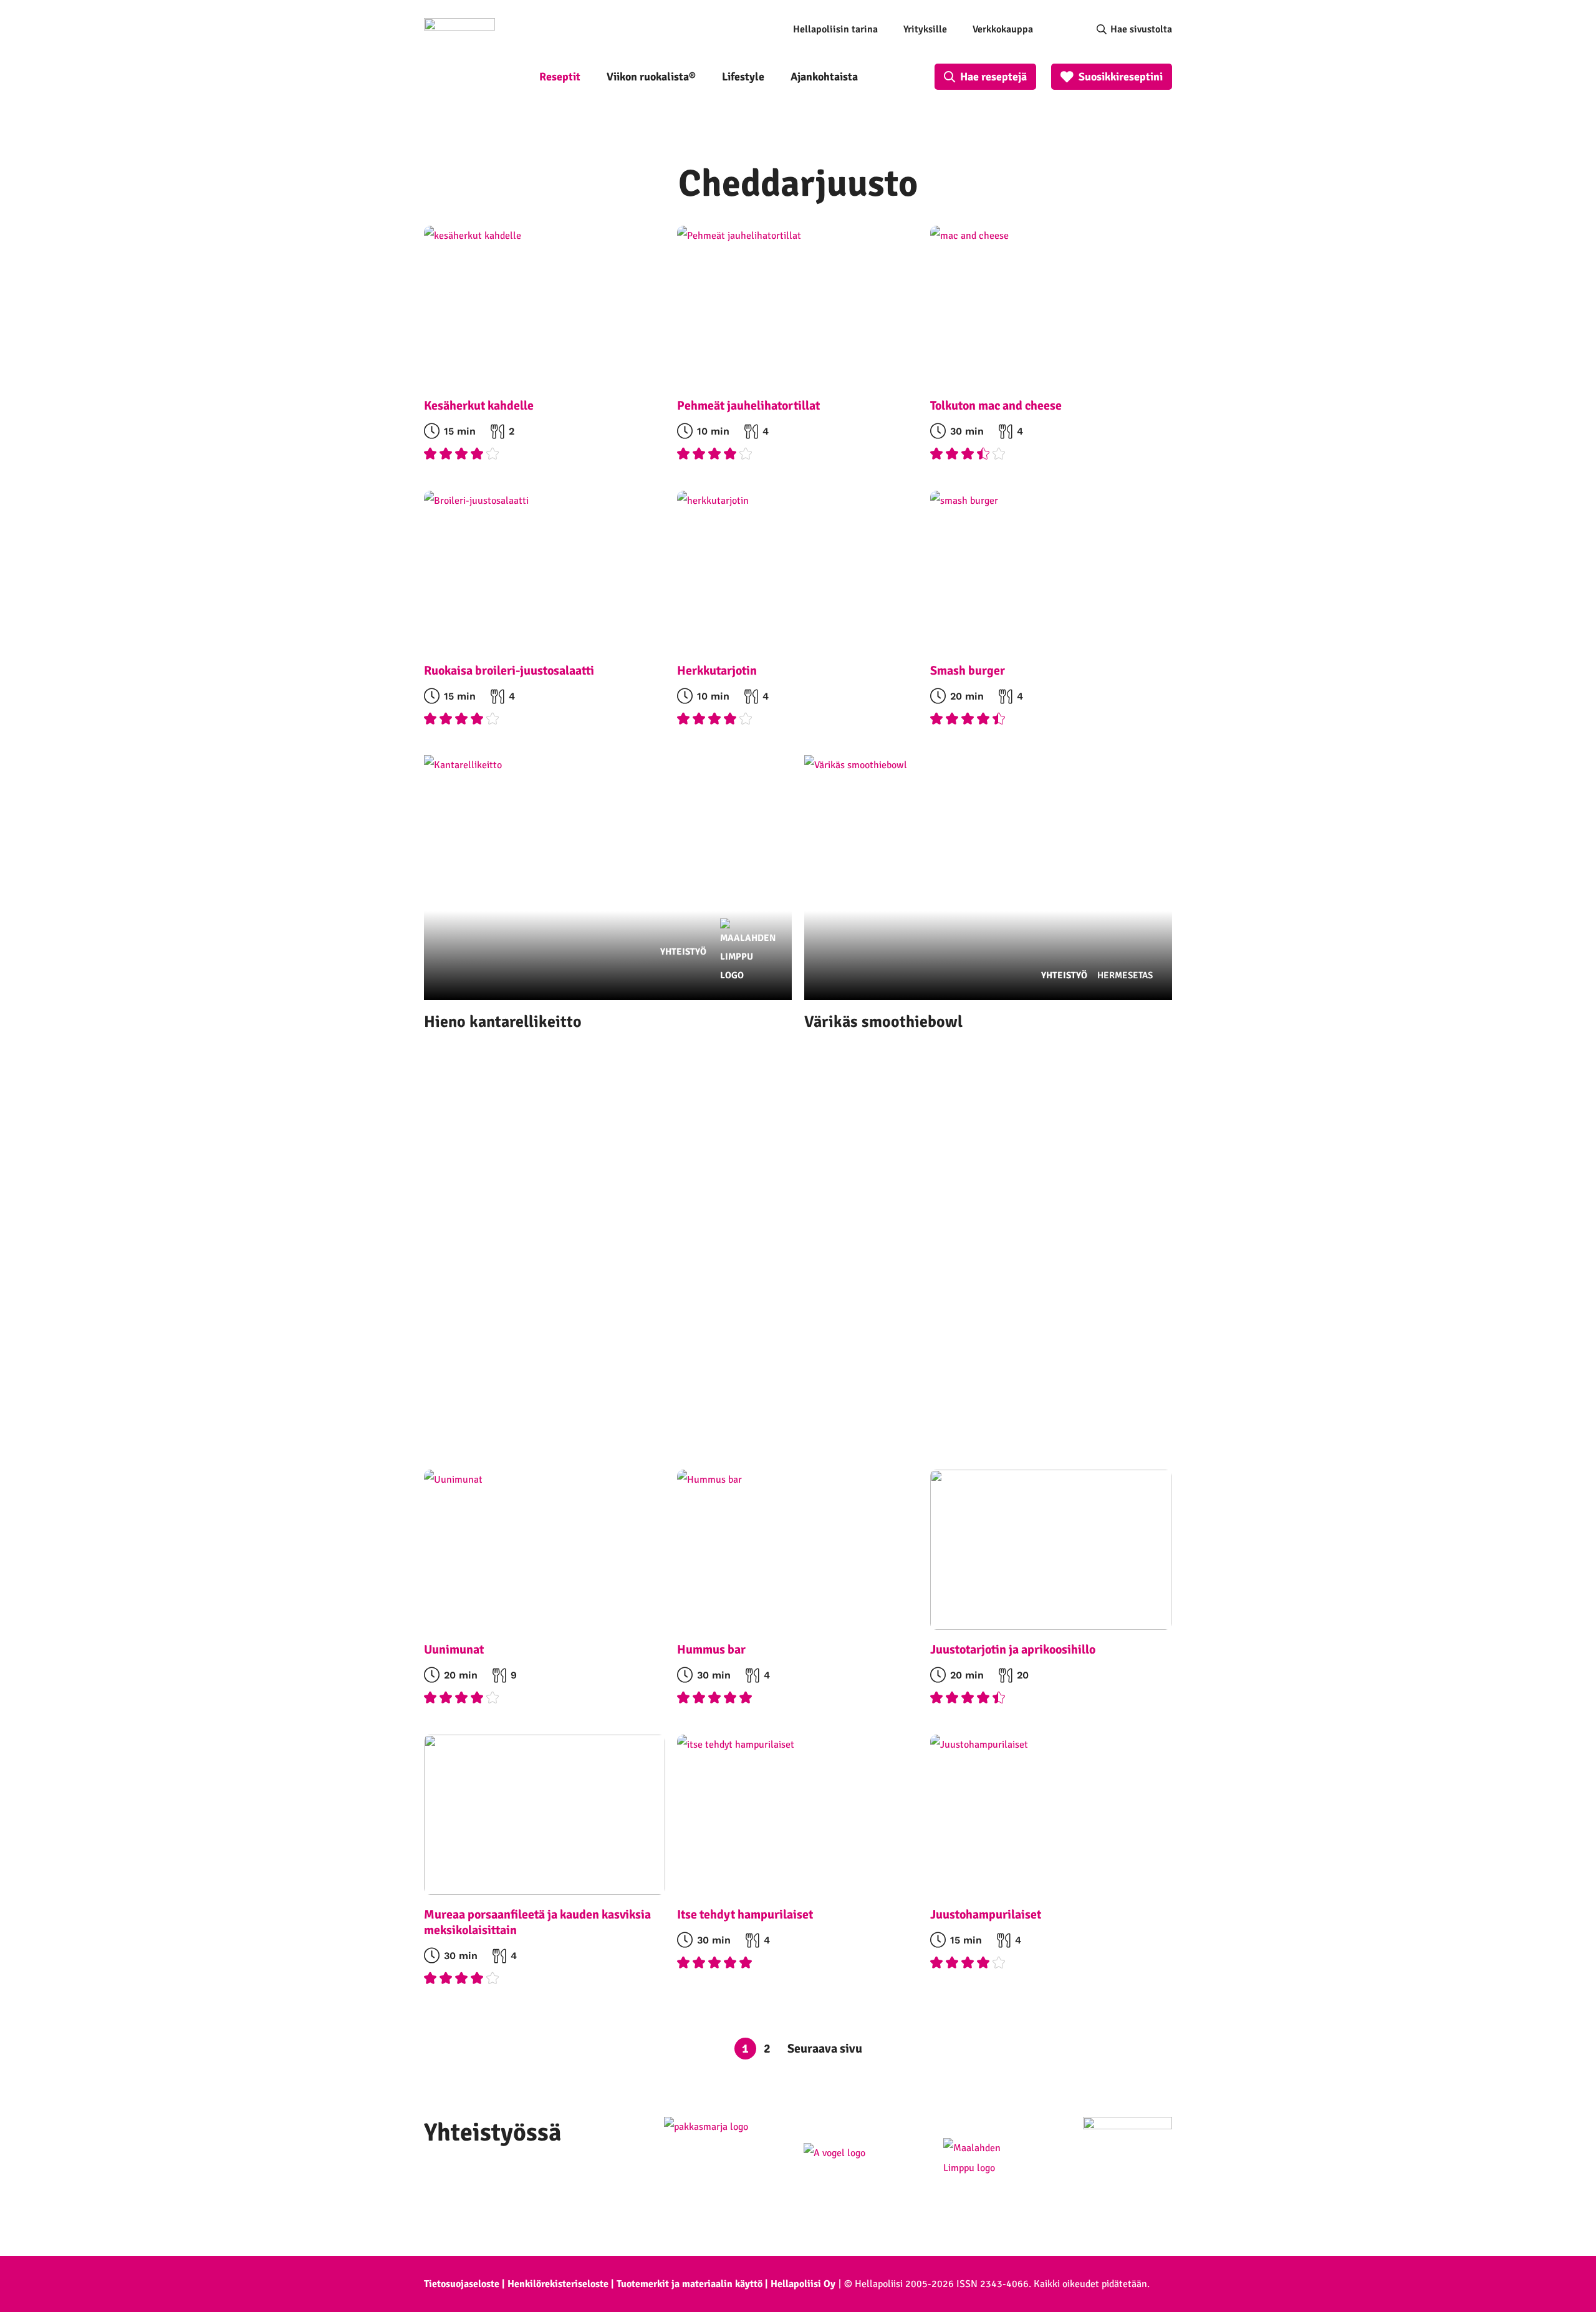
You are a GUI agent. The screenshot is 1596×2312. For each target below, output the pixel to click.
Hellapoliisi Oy (803, 2284)
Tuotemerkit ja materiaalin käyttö (690, 2284)
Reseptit (560, 77)
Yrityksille (925, 29)
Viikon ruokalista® (651, 77)
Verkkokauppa (1003, 29)
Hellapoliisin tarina (835, 29)
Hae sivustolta (1141, 29)
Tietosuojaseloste (462, 2284)
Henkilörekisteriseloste (558, 2284)
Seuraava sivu (825, 2049)
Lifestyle (743, 77)
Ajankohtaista (824, 77)
